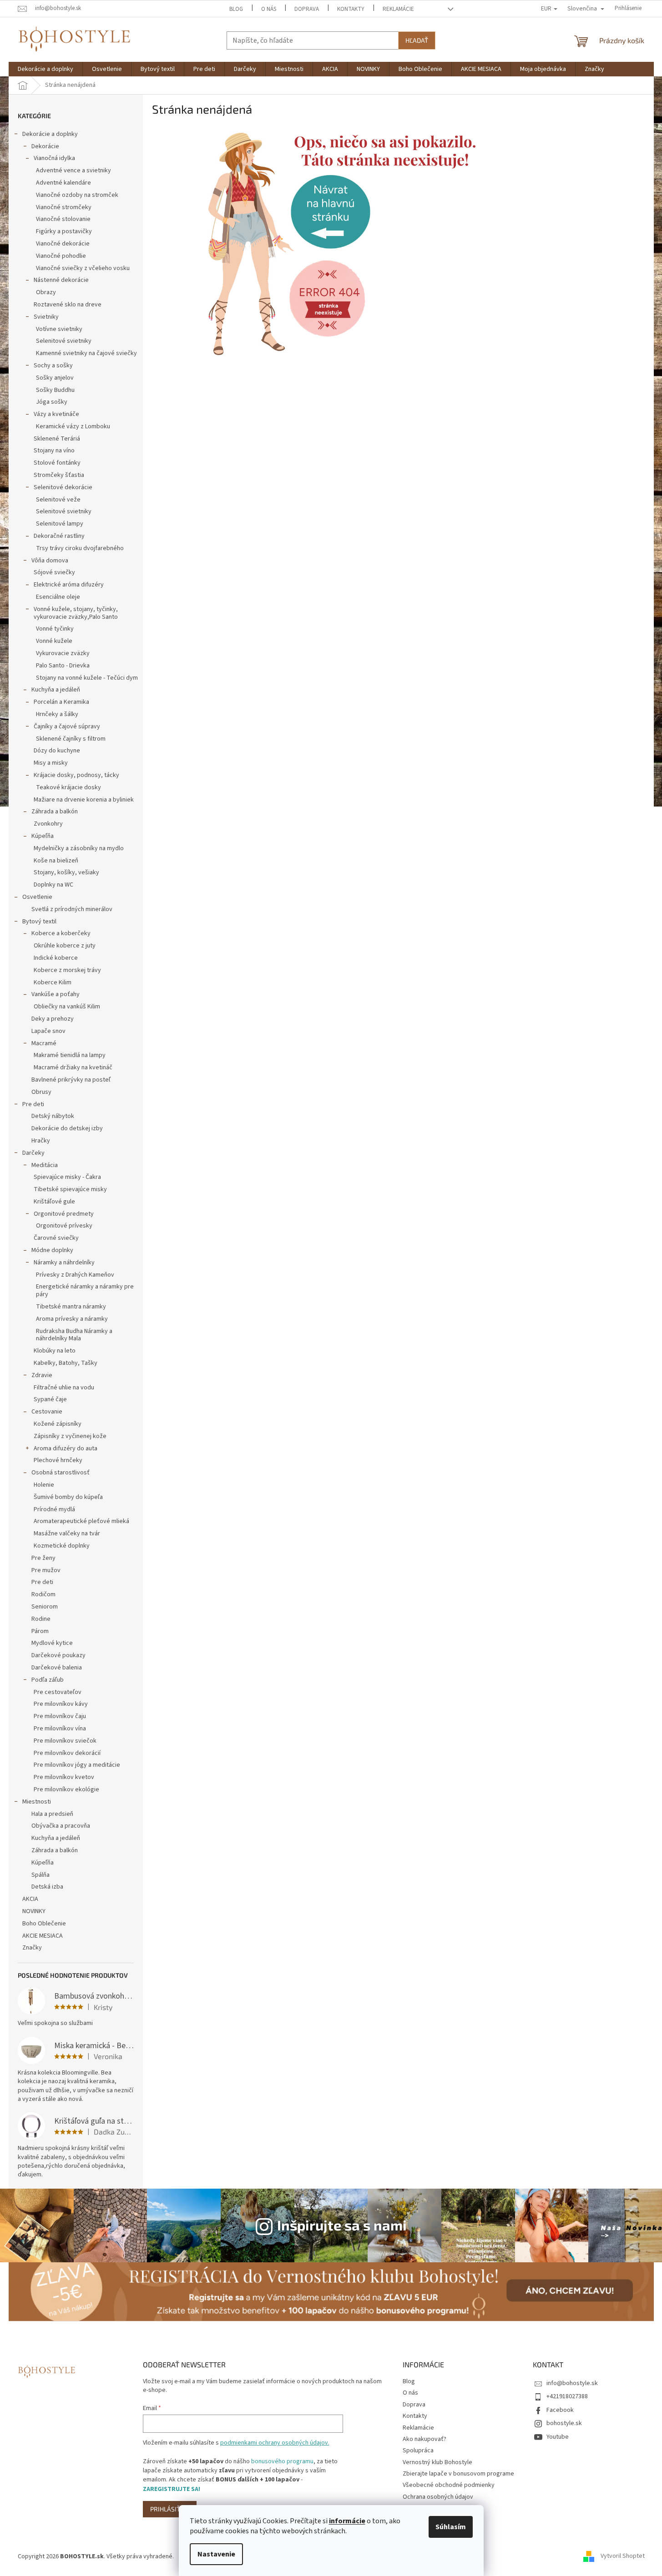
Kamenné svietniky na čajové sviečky (86, 353)
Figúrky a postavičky (64, 231)
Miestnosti (37, 1802)
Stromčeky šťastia (59, 475)
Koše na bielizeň (56, 861)
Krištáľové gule (54, 1202)
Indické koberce (56, 958)
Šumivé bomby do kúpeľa (68, 1497)
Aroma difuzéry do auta (66, 1448)
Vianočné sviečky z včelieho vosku (83, 268)
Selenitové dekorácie (63, 487)
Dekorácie (45, 146)
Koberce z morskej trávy (67, 970)
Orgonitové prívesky (64, 1226)
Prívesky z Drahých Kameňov (75, 1275)
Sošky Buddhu (55, 390)
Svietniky (46, 317)
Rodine (41, 1619)
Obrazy (46, 292)
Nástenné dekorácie (61, 280)
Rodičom (43, 1594)
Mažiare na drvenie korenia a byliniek (84, 800)
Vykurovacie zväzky (63, 653)
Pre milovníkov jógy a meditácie (77, 1765)
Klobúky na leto (55, 1351)
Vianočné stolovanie (63, 219)
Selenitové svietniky (64, 341)
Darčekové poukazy (58, 1655)
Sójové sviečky (54, 572)
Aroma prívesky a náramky (72, 1319)
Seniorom (45, 1607)
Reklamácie (398, 9)
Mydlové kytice (52, 1643)
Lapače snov (48, 1031)
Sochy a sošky (53, 366)
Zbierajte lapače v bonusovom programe (458, 2474)
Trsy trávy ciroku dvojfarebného (80, 548)
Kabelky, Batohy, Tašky (66, 1363)
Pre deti (33, 1104)
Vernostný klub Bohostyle (437, 2462)
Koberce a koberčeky (61, 933)
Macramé (44, 1043)
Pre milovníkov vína (60, 1729)
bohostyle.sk (564, 2423)
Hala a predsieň (52, 1814)
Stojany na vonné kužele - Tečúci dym (87, 678)
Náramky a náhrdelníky (64, 1263)
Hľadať (417, 40)
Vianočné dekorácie (63, 244)
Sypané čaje (50, 1399)
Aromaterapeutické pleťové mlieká (81, 1521)
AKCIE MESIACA (43, 1936)
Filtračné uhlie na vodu (64, 1388)
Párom (40, 1631)
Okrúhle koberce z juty (65, 946)
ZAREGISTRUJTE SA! (172, 2489)
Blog (236, 9)
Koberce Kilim (53, 982)
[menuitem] (45, 69)
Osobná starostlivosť (61, 1473)
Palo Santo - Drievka (63, 666)
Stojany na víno (54, 451)
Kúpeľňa (43, 836)
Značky (32, 1948)
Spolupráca (418, 2451)
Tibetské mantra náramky (71, 1307)
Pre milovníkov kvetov (64, 1777)
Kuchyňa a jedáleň (56, 690)
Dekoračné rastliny (59, 536)
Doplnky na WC (53, 885)
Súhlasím (451, 2527)
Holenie (44, 1485)
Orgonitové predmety (64, 1214)
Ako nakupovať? (424, 2439)
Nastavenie (216, 2554)
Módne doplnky (52, 1250)
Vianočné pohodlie (61, 256)
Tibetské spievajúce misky (70, 1189)
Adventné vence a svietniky (73, 170)
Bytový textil (39, 922)
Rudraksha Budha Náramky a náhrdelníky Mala (74, 1335)
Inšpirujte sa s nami (342, 2225)
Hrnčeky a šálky (57, 714)
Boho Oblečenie (44, 1924)
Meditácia (45, 1165)
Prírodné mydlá (54, 1509)
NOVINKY (34, 1911)
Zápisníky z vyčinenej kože (70, 1436)
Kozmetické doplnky (62, 1546)
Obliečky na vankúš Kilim (67, 1007)
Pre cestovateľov (58, 1692)
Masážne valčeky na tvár (67, 1534)
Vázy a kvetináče (56, 414)
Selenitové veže (58, 500)
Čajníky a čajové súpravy (67, 727)
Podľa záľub (48, 1680)
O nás (269, 9)
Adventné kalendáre (63, 183)
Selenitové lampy (60, 524)
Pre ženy (43, 1558)
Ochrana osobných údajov (438, 2497)
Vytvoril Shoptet (623, 2556)
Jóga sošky (52, 402)
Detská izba (47, 1887)
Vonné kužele (54, 641)
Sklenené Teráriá (57, 439)
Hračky (41, 1141)
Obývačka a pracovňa (61, 1826)
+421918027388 (567, 2396)
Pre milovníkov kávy (61, 1704)
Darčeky (33, 1153)
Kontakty (351, 9)
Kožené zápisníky (58, 1424)
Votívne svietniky (59, 329)
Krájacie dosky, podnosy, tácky (76, 775)
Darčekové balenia (57, 1668)
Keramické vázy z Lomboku (73, 426)
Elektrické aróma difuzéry (69, 585)
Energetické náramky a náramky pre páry (85, 1291)
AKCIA (30, 1899)
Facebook (560, 2410)
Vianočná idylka (54, 158)
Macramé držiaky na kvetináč (73, 1067)
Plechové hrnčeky (58, 1460)
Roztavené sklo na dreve (68, 305)
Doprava (307, 9)
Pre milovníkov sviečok (65, 1741)
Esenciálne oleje (58, 597)
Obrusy (41, 1092)
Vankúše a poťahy (56, 994)
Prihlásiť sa (170, 2509)
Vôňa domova (50, 561)
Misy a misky (51, 763)
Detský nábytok (53, 1116)
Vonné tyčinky (55, 629)
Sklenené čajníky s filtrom (71, 739)
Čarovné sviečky (56, 1238)
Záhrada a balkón (55, 812)
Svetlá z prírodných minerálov (72, 909)
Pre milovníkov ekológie (66, 1789)
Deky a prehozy (53, 1019)
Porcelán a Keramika (61, 702)
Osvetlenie (37, 897)
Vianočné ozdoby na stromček (77, 195)
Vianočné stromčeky (64, 207)
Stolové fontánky (57, 463)
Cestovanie (47, 1412)
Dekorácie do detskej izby (67, 1128)
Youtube (558, 2437)
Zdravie (42, 1375)
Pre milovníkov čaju (60, 1716)
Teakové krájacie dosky (68, 787)
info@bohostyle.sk (572, 2383)
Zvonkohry (48, 824)
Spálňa (40, 1875)
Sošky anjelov (55, 378)
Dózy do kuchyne (57, 751)
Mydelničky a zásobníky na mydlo (79, 848)
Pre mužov (46, 1570)
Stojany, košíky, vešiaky (66, 872)
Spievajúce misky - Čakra (67, 1177)
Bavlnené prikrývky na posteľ (71, 1080)
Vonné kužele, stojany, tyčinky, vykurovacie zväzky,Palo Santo (76, 613)
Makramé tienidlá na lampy (70, 1055)
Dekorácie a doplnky (50, 134)
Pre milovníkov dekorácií (67, 1753)
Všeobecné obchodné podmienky (449, 2485)
